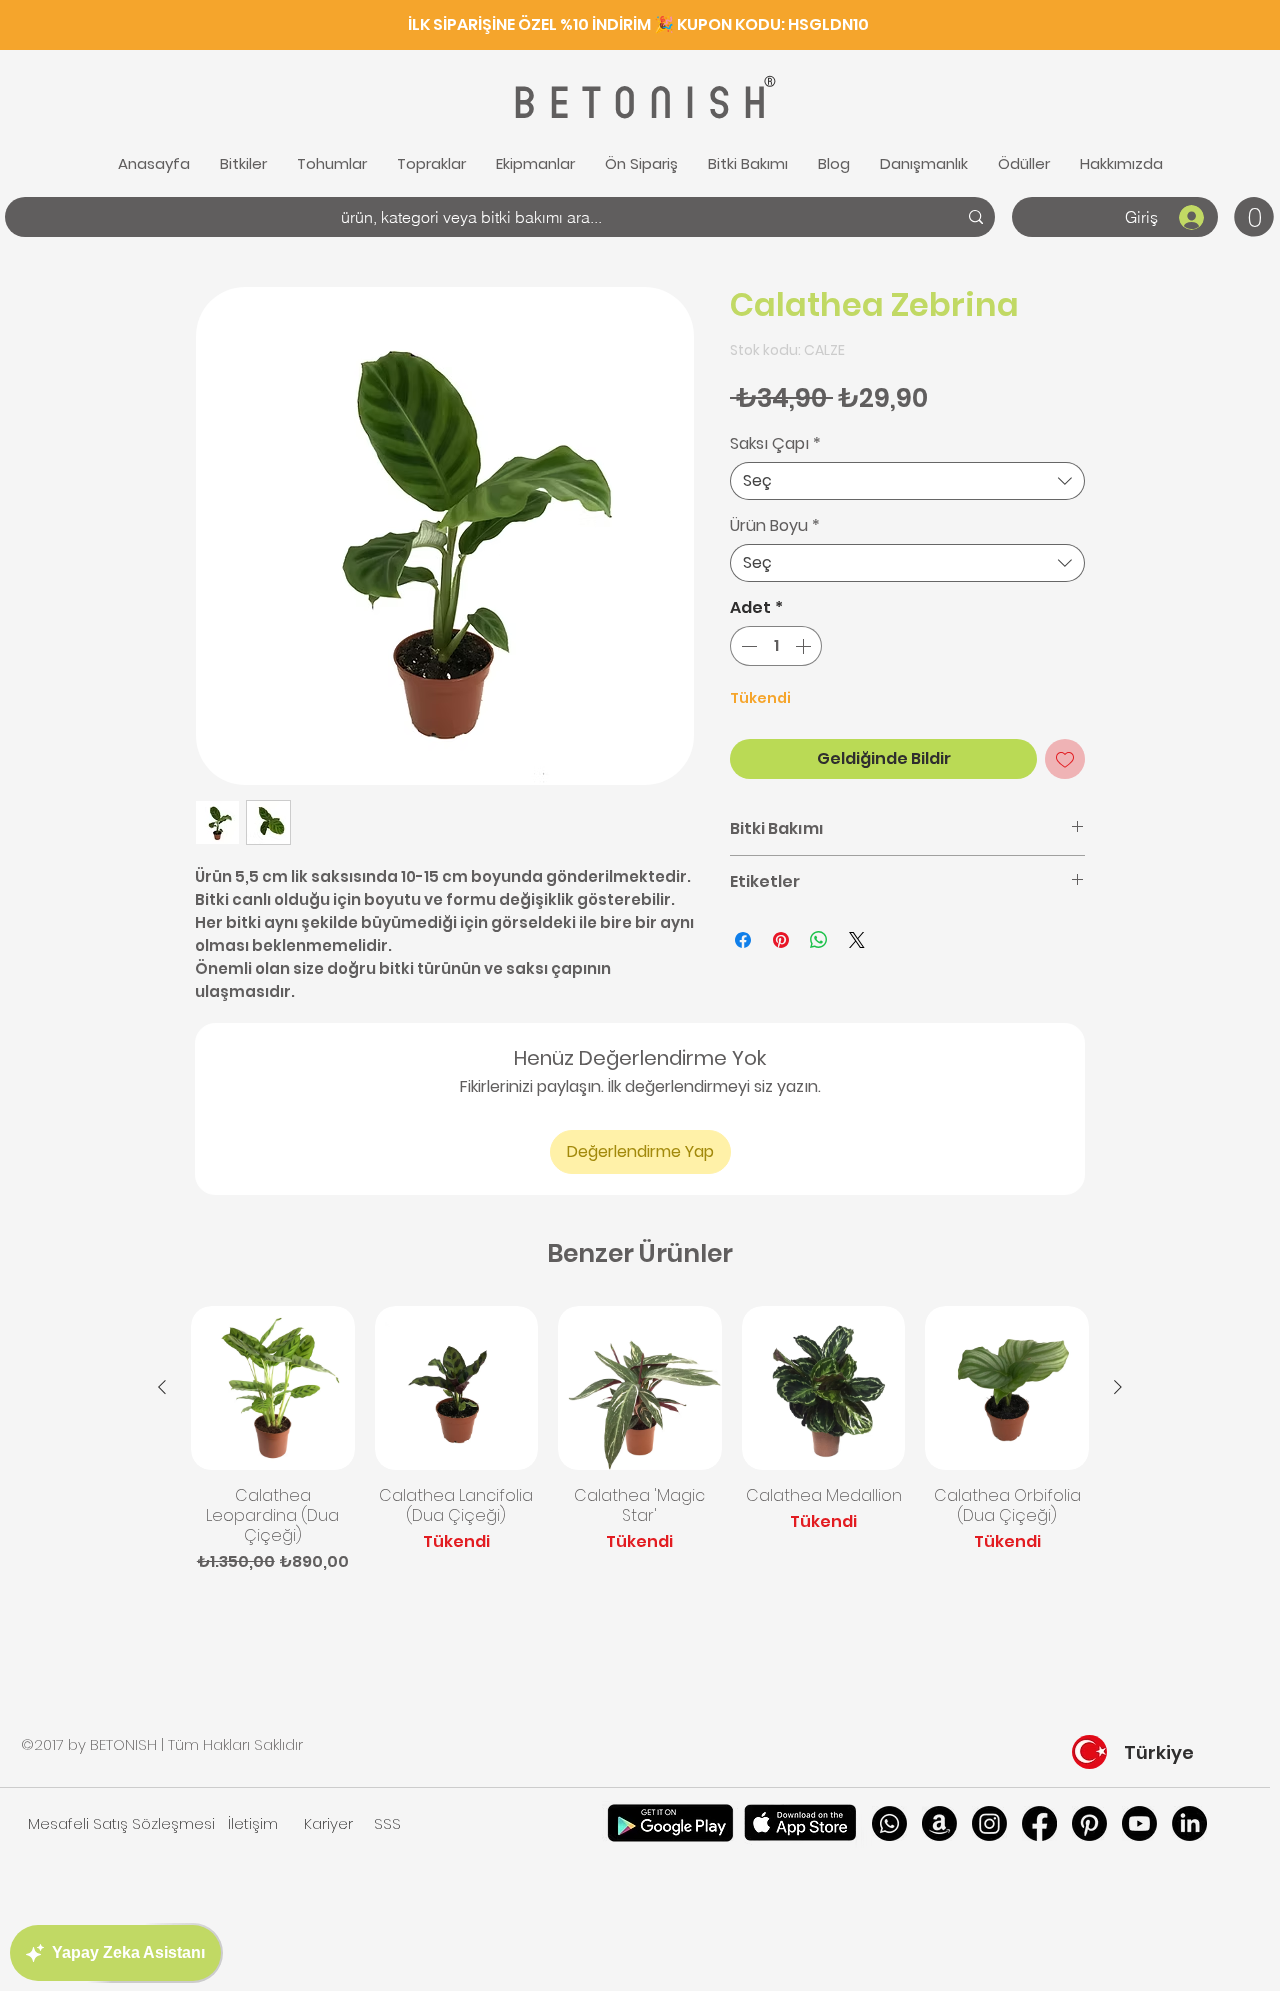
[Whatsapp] (889, 1823)
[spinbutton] (776, 646)
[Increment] (805, 646)
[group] (640, 1440)
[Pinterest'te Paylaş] (781, 940)
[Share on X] (857, 940)
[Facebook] (1039, 1823)
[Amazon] (939, 1823)
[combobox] (907, 481)
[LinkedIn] (1189, 1823)
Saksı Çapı (775, 444)
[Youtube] (1139, 1823)
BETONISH (637, 103)
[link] (1254, 217)
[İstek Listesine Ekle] (1065, 759)
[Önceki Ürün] (162, 1387)
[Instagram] (989, 1823)
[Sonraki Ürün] (1118, 1387)
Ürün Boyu (775, 526)
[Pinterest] (1089, 1823)
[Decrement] (747, 646)
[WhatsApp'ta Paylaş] (819, 940)
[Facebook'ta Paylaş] (743, 940)
